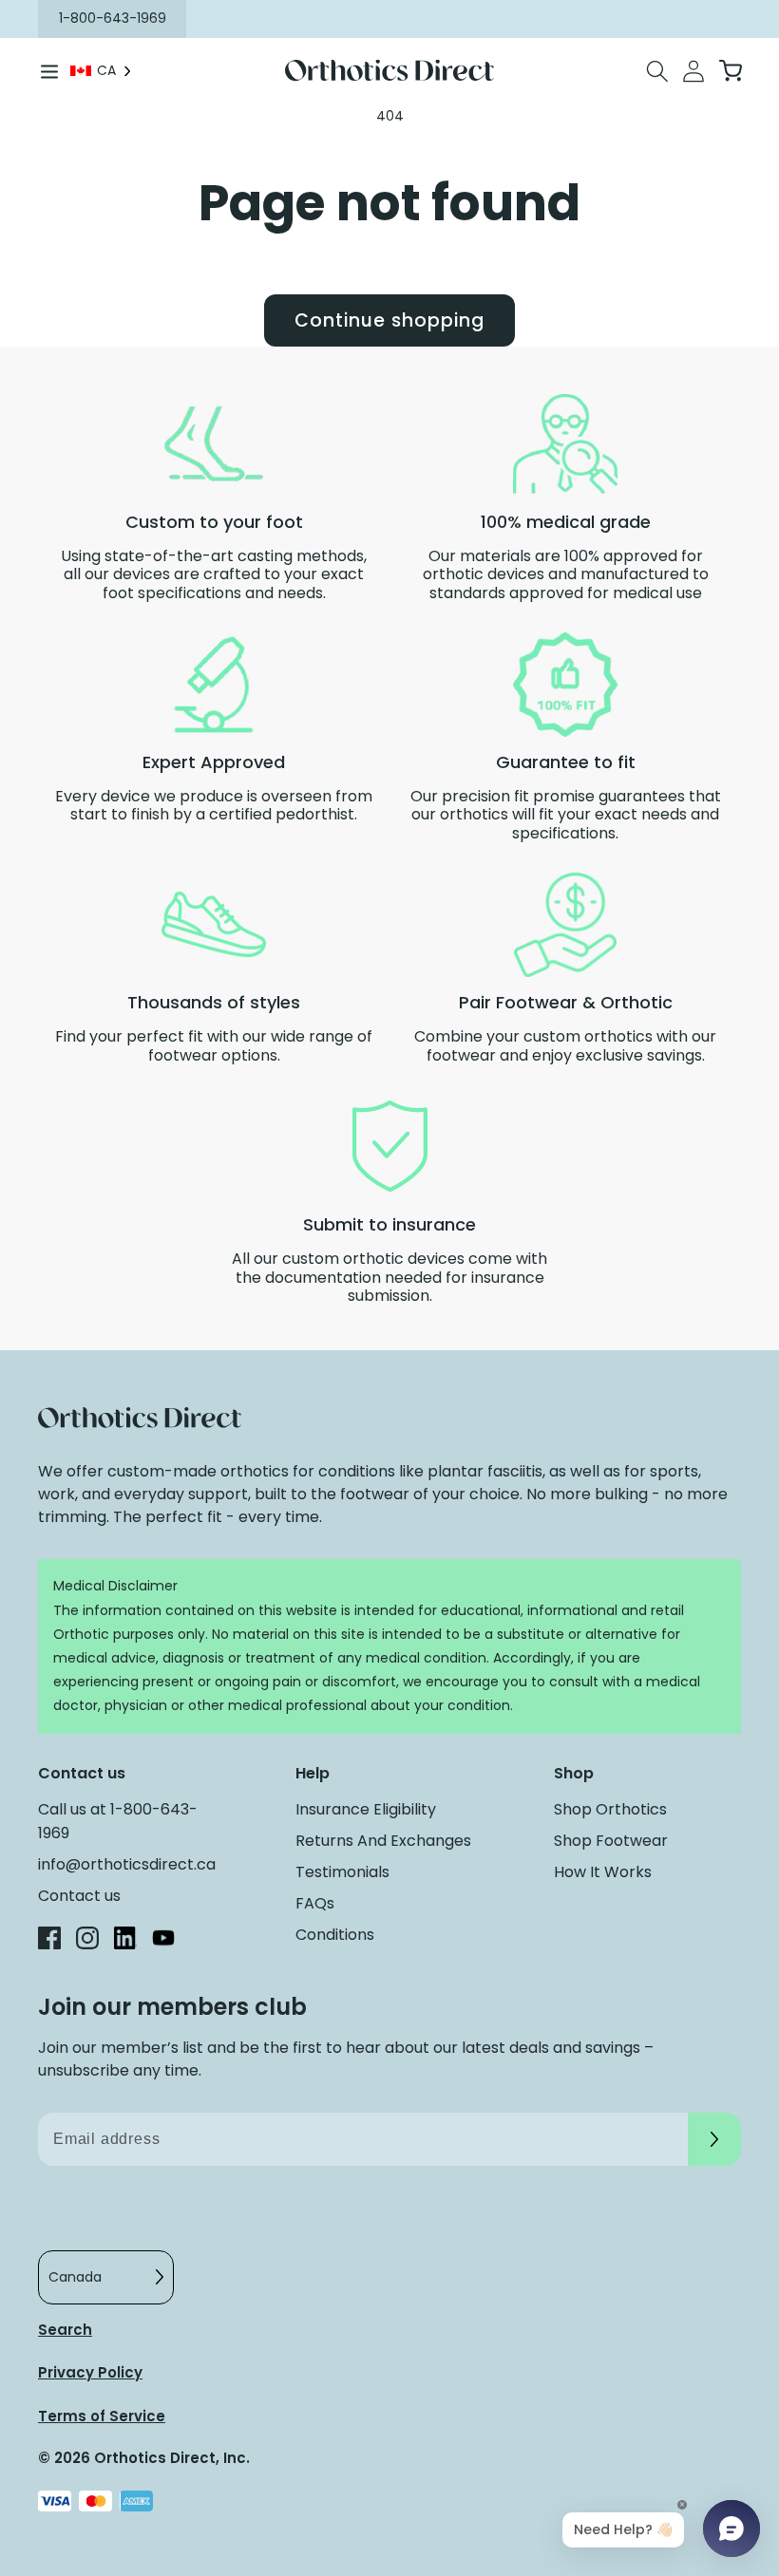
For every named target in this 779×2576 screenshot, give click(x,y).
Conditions (335, 1935)
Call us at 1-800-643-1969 (118, 1821)
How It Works (603, 1872)
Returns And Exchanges (383, 1841)
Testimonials (342, 1872)
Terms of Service (102, 2416)
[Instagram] (87, 1941)
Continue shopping (389, 320)
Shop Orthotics (610, 1809)
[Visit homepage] (389, 71)
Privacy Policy (90, 2372)
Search (65, 2330)
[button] (657, 71)
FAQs (315, 1903)
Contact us (79, 1896)
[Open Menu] (49, 71)
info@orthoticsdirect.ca (127, 1864)
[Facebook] (49, 1941)
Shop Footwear (611, 1841)
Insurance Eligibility (366, 1809)
